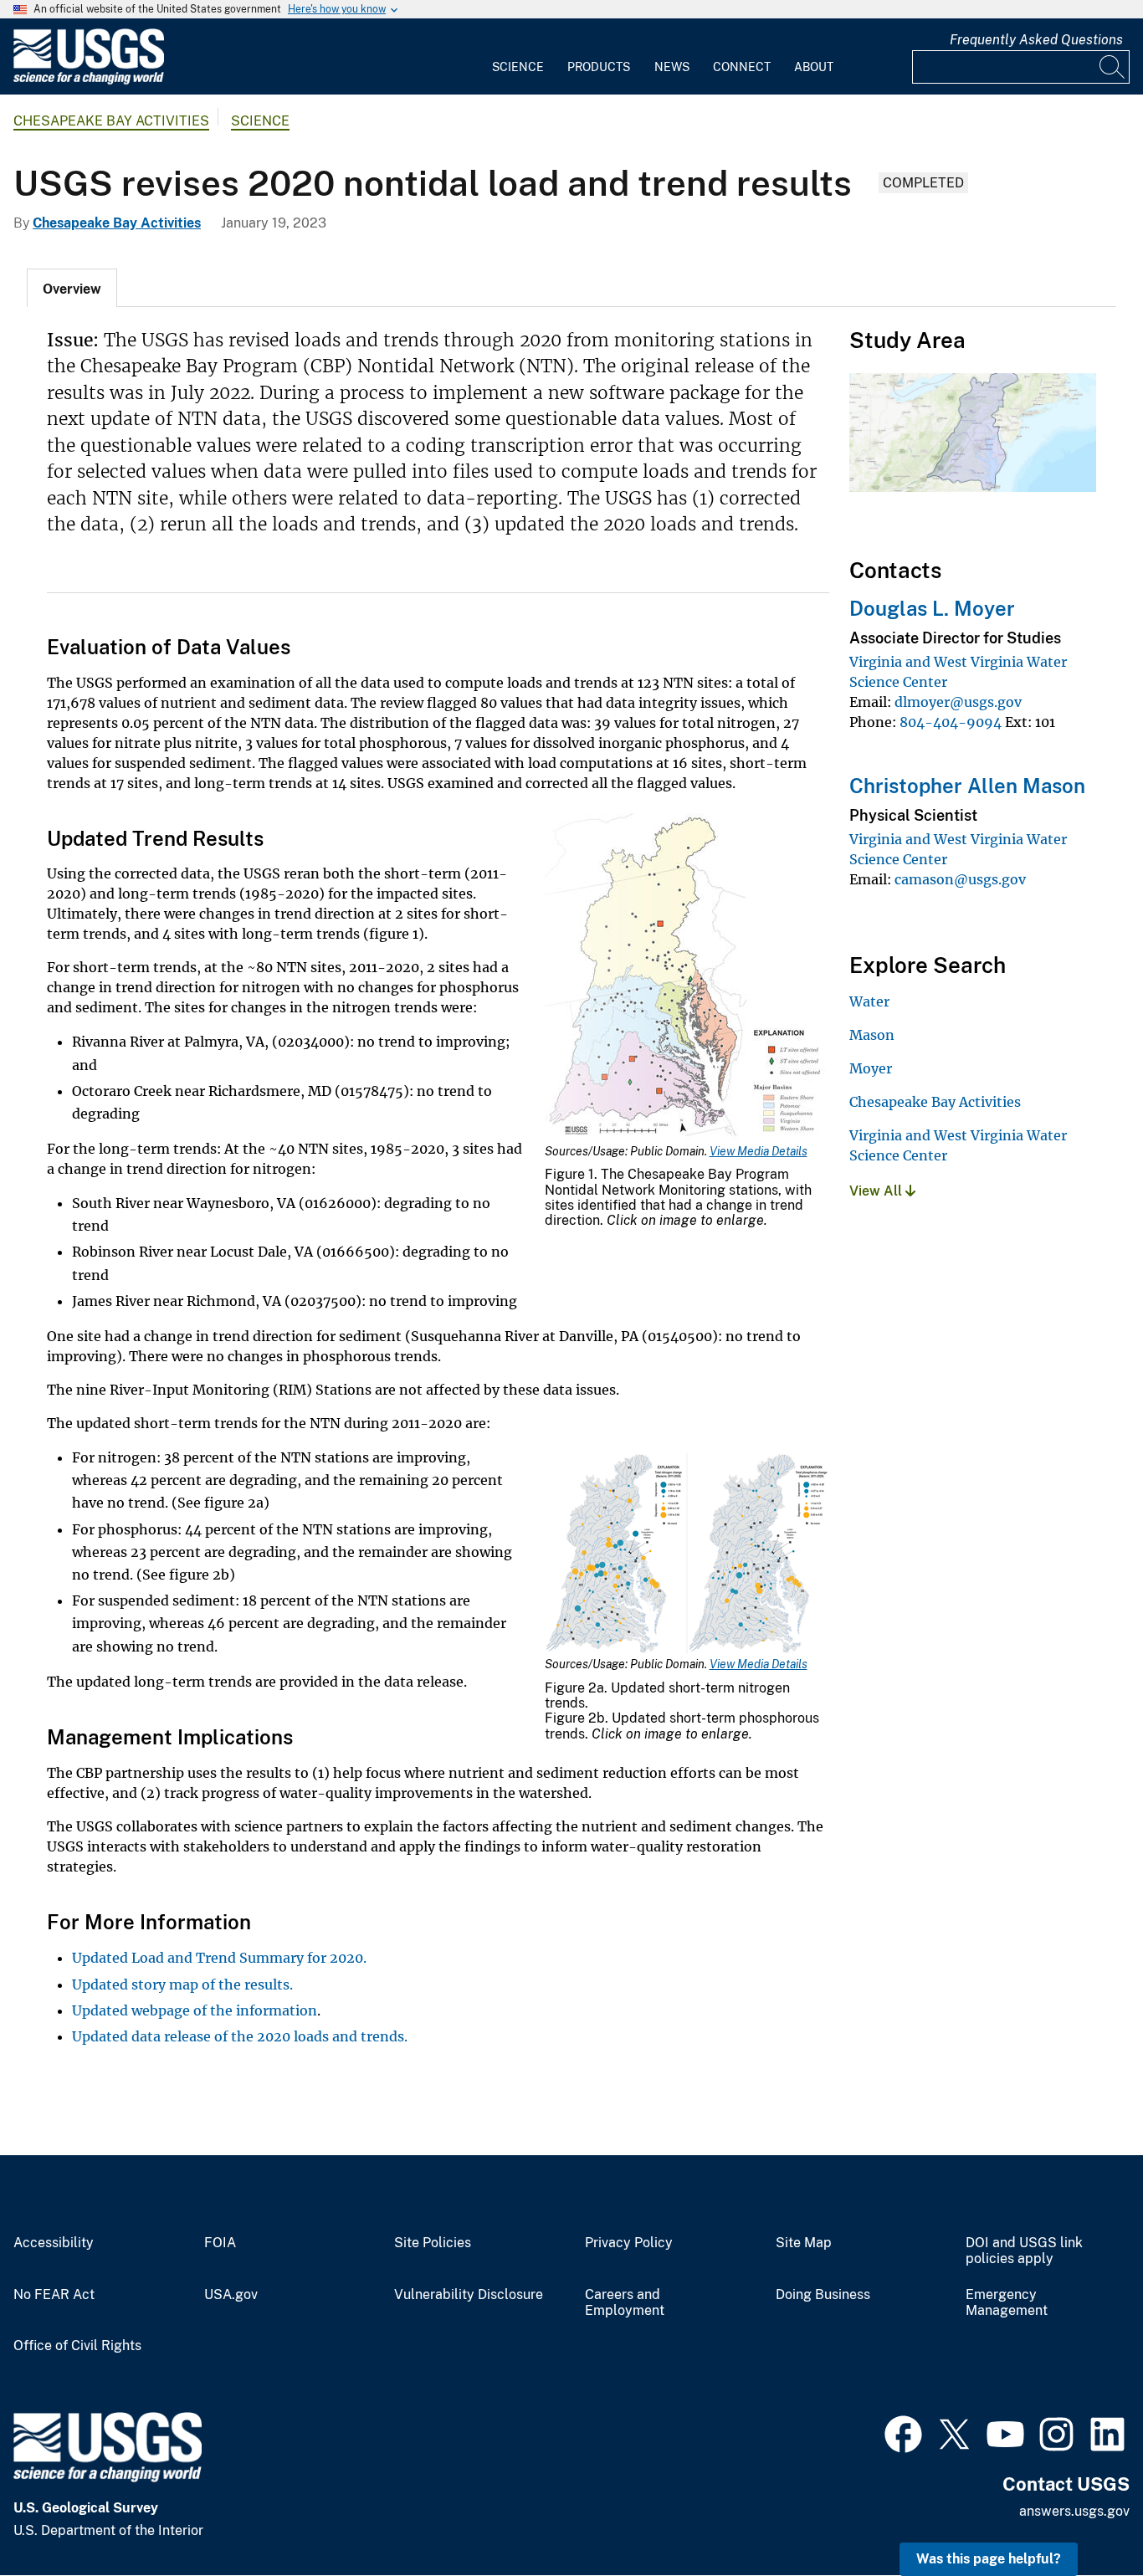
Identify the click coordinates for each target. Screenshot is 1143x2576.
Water (869, 1001)
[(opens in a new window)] (903, 2432)
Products (599, 67)
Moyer (871, 1068)
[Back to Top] (1082, 2515)
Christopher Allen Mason (967, 786)
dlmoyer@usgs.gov (958, 702)
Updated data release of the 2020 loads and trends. (240, 2036)
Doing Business (823, 2295)
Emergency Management (1007, 2303)
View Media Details (759, 1151)
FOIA (220, 2243)
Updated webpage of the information (195, 2010)
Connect (742, 67)
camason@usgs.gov (960, 879)
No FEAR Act (54, 2295)
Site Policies (433, 2243)
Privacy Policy (629, 2243)
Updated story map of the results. (182, 1984)
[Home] (89, 81)
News (672, 67)
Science (518, 67)
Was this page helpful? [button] (989, 2559)
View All (877, 1191)
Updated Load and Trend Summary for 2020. (219, 1958)
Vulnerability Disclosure (469, 2295)
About (814, 67)
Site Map (804, 2243)
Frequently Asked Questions (1036, 40)
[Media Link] (687, 979)
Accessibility (54, 2243)
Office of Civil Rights (77, 2346)
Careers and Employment (625, 2303)
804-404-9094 (951, 722)
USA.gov (231, 2295)
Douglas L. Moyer (932, 608)
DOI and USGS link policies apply (1024, 2251)
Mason (872, 1035)
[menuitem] (518, 57)
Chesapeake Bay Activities (111, 121)
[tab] (72, 288)
